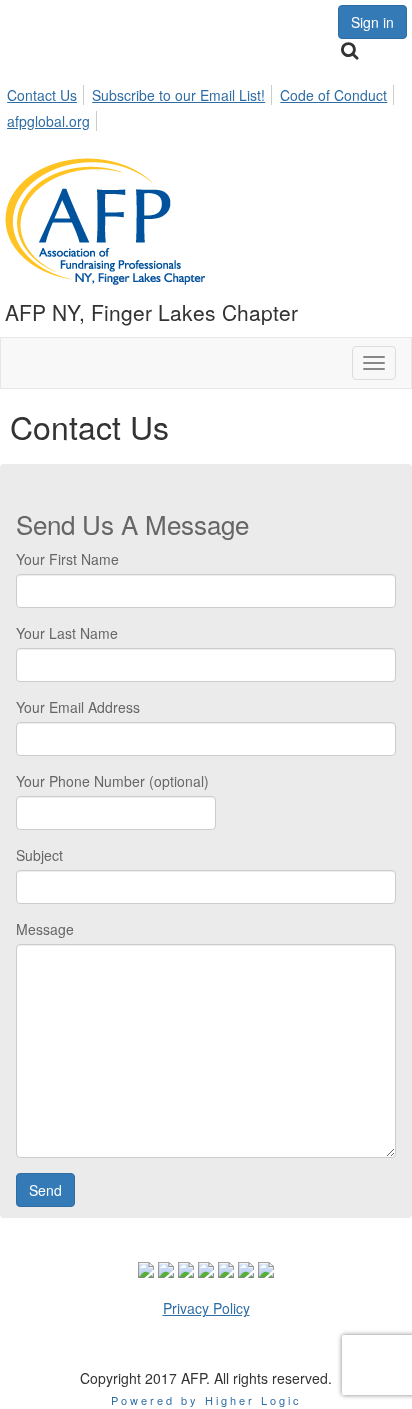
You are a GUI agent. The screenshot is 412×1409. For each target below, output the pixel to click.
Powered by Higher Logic (206, 1400)
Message (45, 929)
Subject (39, 855)
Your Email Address (78, 707)
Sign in (372, 22)
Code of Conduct (333, 95)
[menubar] (206, 105)
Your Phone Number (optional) (112, 781)
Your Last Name (67, 633)
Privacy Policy (206, 1308)
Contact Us (42, 95)
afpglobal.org (48, 121)
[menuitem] (47, 92)
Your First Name (67, 559)
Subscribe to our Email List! (178, 95)
